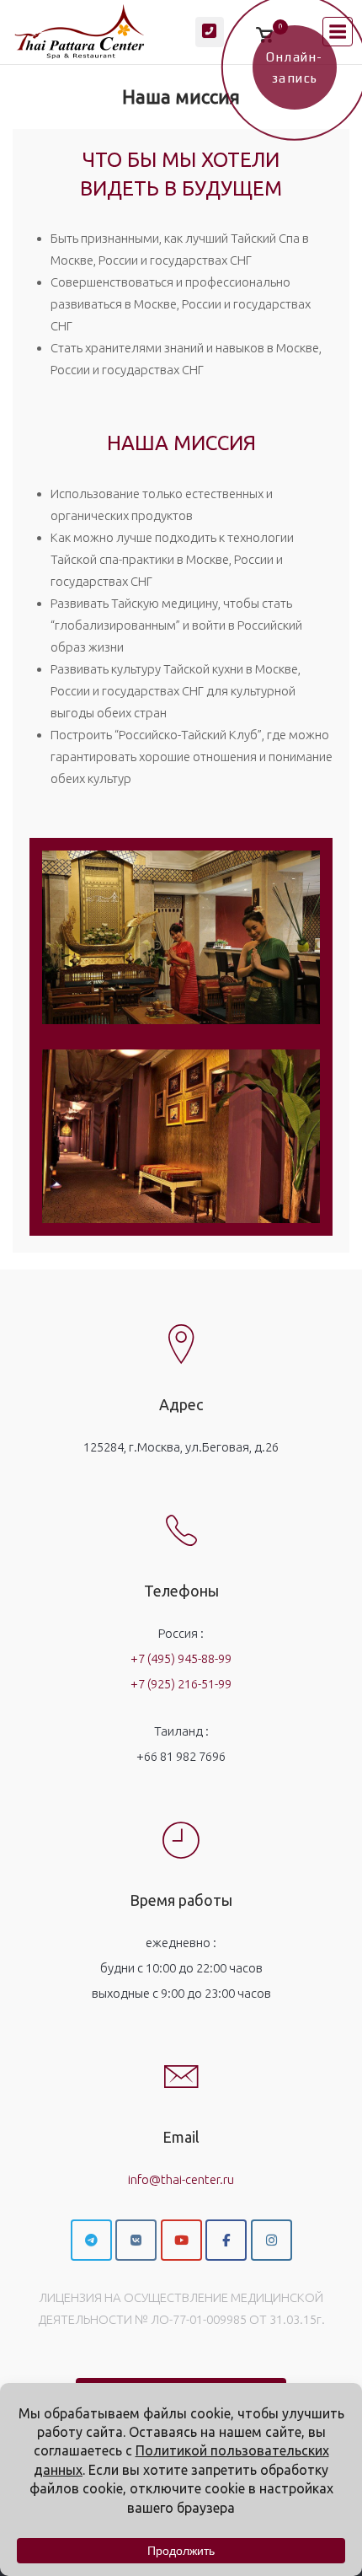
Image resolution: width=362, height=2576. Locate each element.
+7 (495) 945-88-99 (181, 1658)
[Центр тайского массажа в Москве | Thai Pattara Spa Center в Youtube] (181, 2240)
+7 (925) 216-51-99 (181, 1684)
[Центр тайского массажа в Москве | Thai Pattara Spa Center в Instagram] (271, 2240)
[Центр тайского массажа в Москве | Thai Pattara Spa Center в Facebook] (226, 2240)
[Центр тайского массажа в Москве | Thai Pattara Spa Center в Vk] (136, 2240)
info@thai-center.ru (181, 2179)
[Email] (181, 2063)
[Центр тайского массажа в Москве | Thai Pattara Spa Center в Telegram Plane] (91, 2240)
